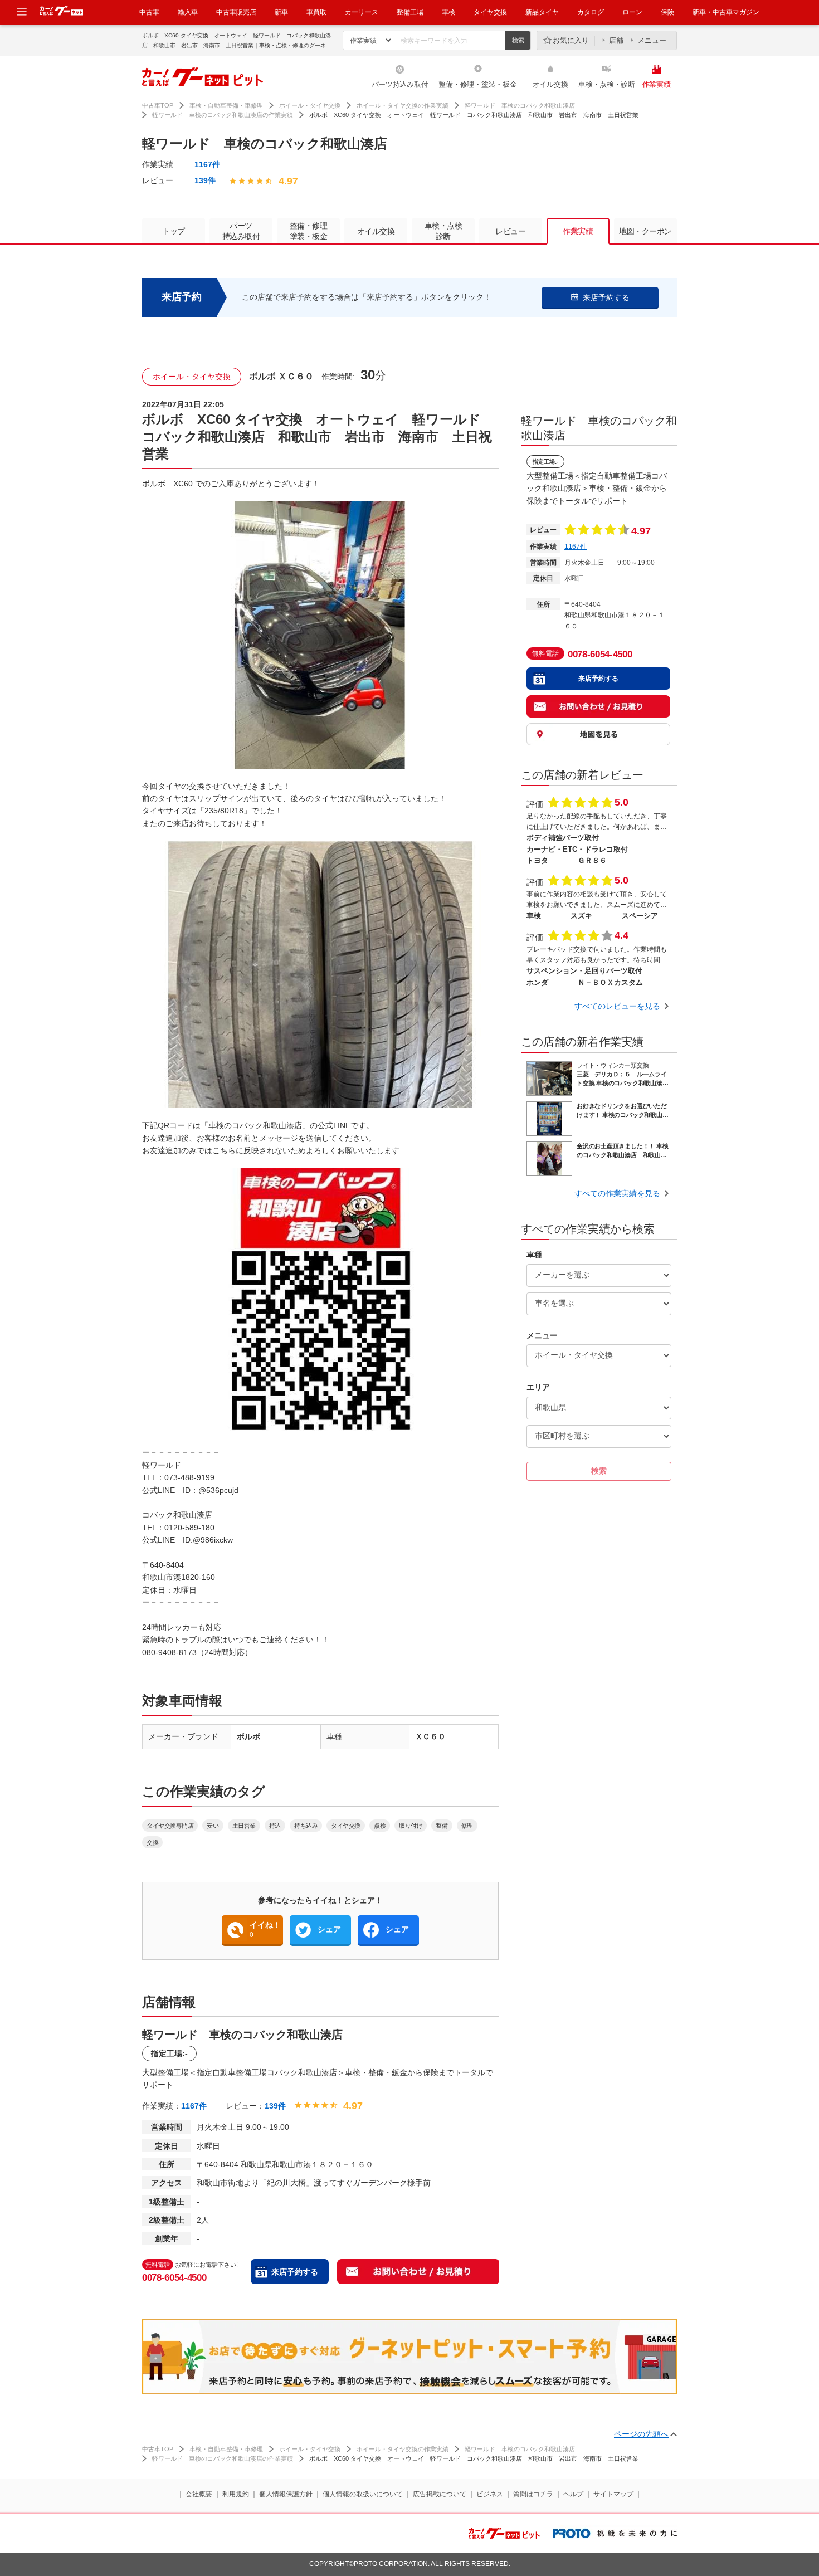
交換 (152, 1842)
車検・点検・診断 (607, 84)
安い (213, 1826)
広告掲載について (440, 2494)
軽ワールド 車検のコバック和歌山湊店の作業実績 (223, 115)
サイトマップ (613, 2494)
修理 (467, 1826)
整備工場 (410, 12)
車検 (448, 12)
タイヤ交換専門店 (170, 1826)
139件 (205, 180)
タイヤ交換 (490, 12)
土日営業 (244, 1826)
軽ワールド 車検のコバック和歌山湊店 (520, 105)
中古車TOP (158, 105)
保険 (667, 12)
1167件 (207, 164)
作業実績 (657, 84)
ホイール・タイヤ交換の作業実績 (403, 105)
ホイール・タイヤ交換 (310, 105)
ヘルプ (573, 2494)
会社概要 (199, 2494)
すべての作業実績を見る (617, 1193)
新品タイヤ (542, 12)
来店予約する (295, 2272)
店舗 (616, 40)
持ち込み (306, 1826)
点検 (380, 1826)
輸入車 (188, 12)
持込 (275, 1826)
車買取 (316, 12)
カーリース (362, 12)
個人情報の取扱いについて (363, 2494)
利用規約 (236, 2494)
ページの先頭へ (641, 2434)
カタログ (591, 12)
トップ (174, 231)
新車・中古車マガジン (726, 12)
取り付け (411, 1826)
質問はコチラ (533, 2494)
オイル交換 (550, 84)
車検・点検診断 (443, 231)
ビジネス (490, 2494)
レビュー (510, 231)
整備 (442, 1826)
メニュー (652, 40)
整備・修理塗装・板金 (309, 231)
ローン (632, 12)
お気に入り (571, 40)
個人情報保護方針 (286, 2494)
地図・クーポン (645, 231)
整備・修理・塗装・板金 (477, 84)
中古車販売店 (236, 12)
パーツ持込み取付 (400, 84)
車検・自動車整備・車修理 (226, 105)
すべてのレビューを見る (617, 1006)
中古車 (149, 12)
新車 (281, 12)
